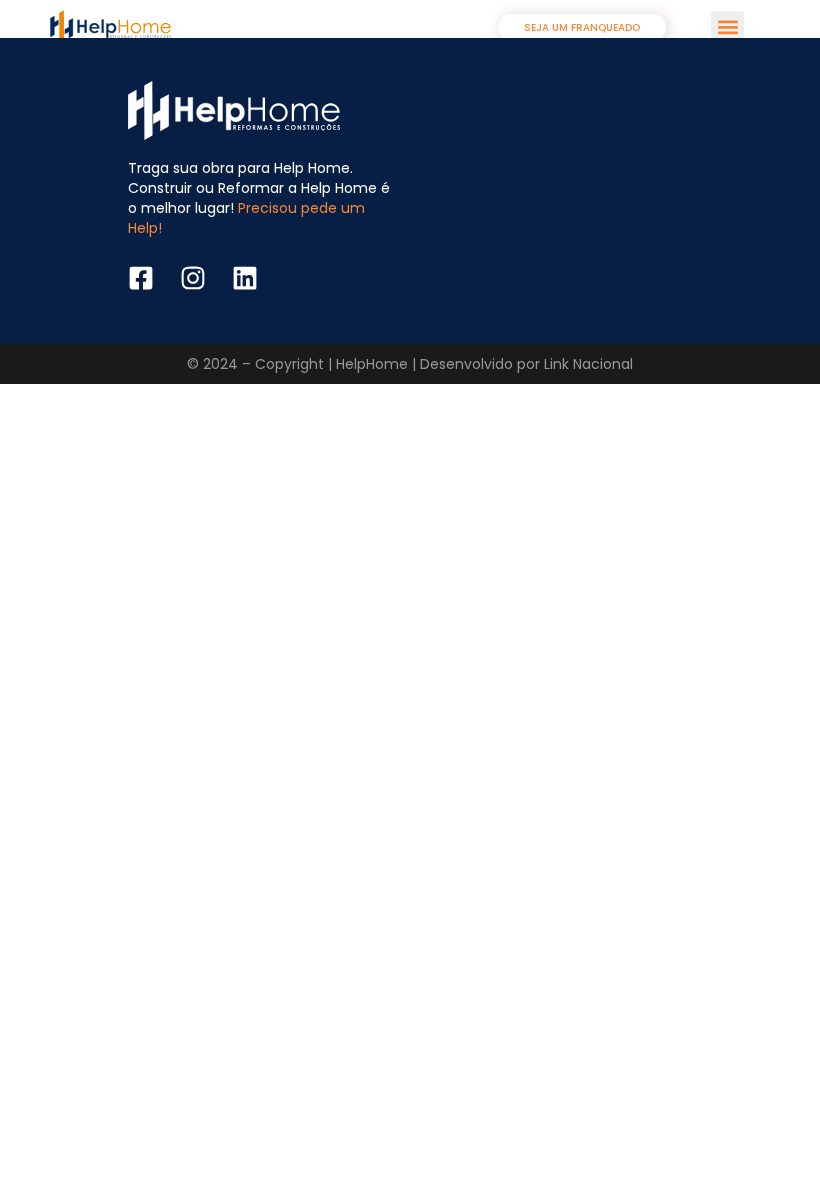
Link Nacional (588, 364)
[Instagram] (193, 278)
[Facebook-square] (141, 278)
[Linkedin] (245, 278)
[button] (727, 27)
